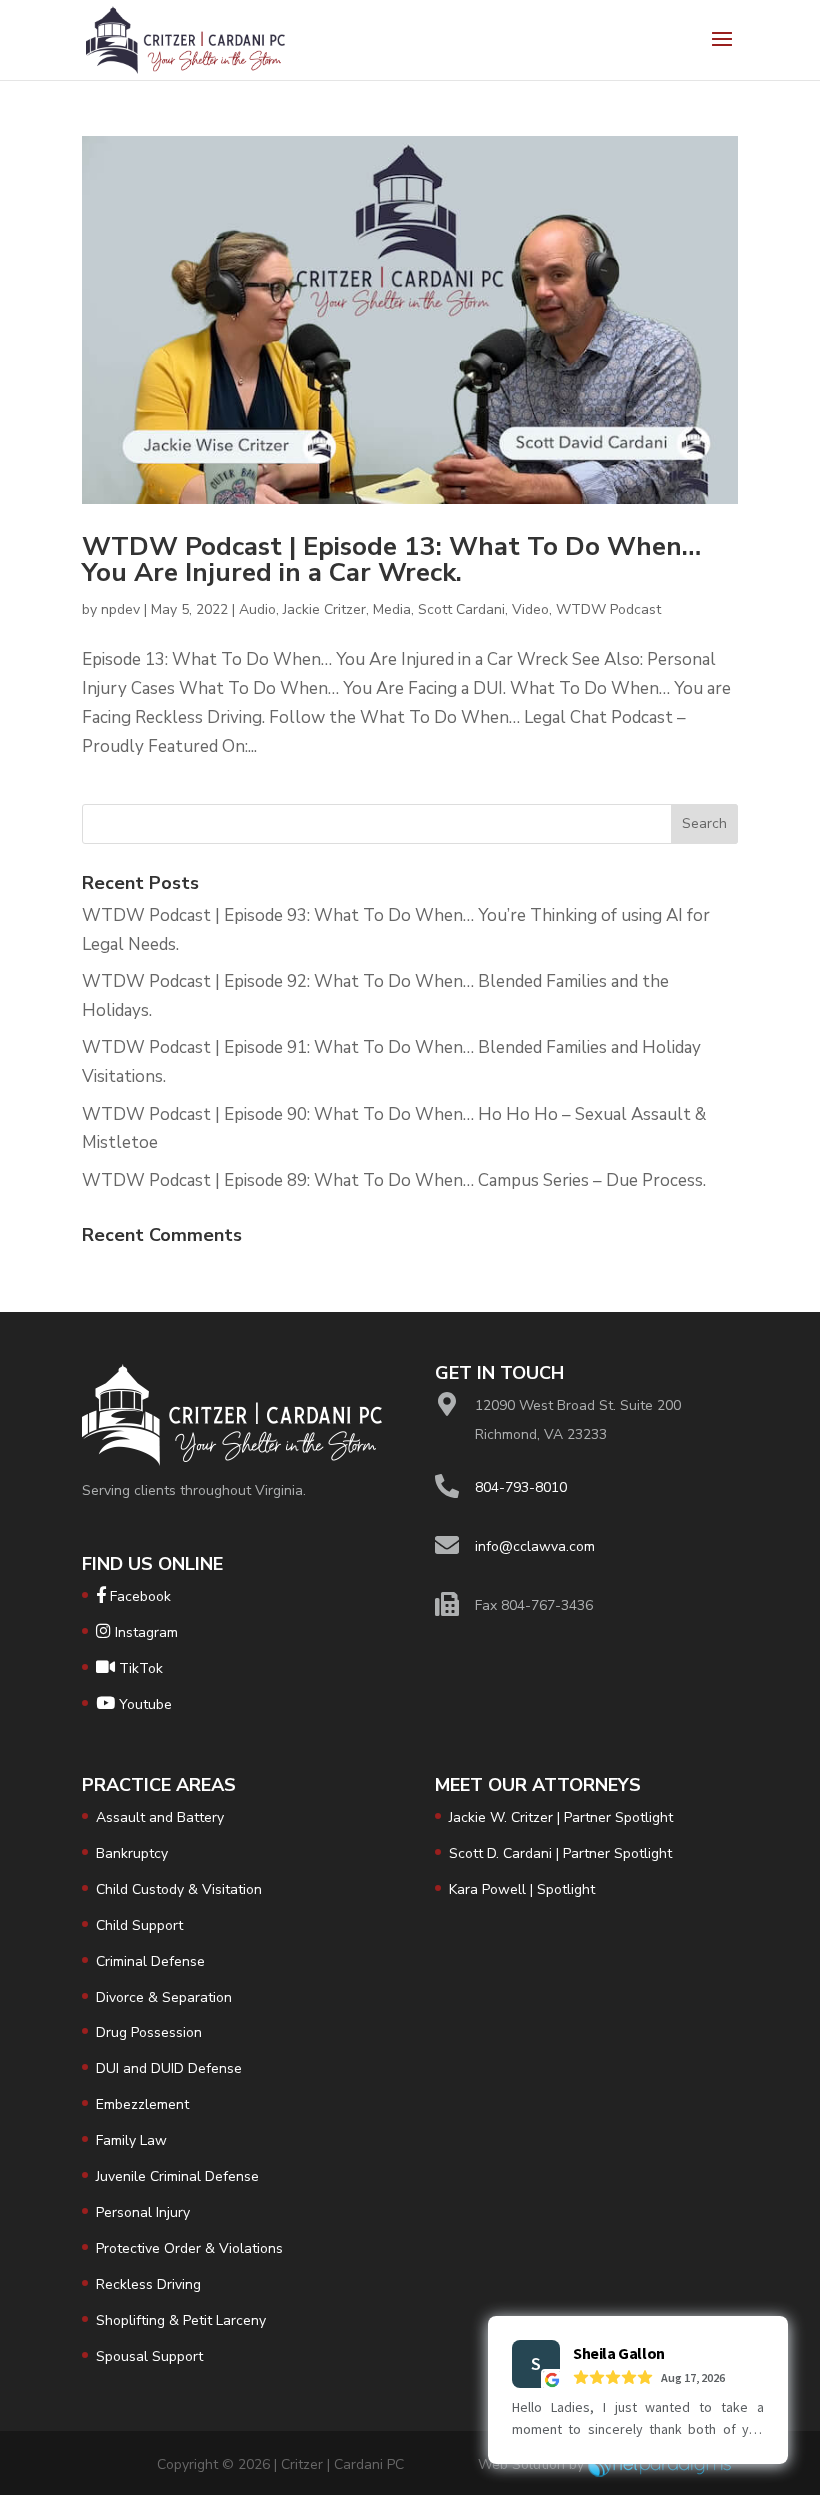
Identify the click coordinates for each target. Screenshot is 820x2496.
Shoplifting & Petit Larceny (181, 2320)
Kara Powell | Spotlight (522, 1889)
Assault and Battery (160, 1817)
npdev (120, 609)
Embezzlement (142, 2104)
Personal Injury (143, 2212)
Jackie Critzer (324, 609)
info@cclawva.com (535, 1546)
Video (530, 609)
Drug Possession (149, 2032)
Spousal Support (149, 2356)
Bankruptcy (132, 1853)
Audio (257, 609)
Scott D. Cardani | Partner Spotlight (560, 1853)
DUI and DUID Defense (169, 2068)
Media (392, 609)
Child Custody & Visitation (179, 1889)
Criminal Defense (150, 1961)
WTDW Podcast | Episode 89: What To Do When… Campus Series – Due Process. (394, 1180)
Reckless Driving (148, 2284)
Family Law (131, 2140)
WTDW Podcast (608, 609)
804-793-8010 (521, 1487)
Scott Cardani (461, 609)
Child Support (139, 1925)
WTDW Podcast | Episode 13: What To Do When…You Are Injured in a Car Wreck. (391, 559)
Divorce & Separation (164, 1997)
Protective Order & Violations (189, 2248)
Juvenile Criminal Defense (177, 2176)
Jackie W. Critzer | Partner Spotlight (561, 1817)
